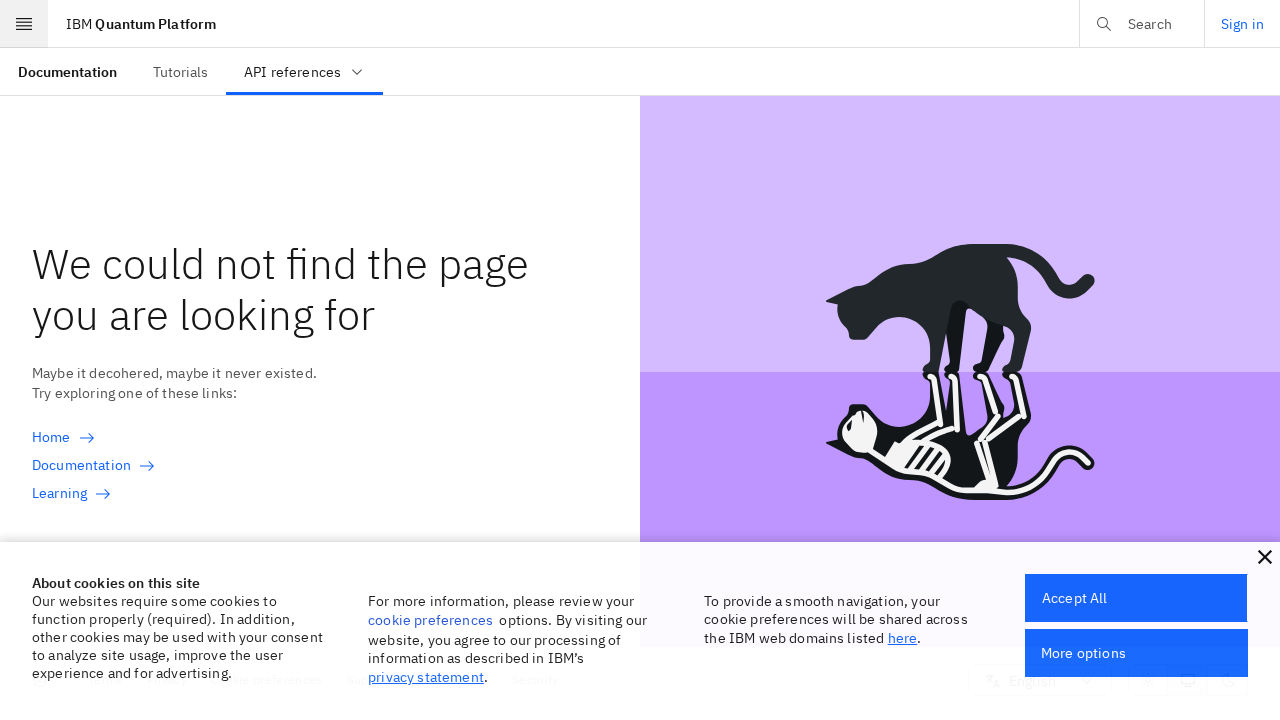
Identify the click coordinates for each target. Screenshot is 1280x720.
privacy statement (426, 677)
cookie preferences (430, 620)
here (903, 638)
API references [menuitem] (292, 72)
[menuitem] (67, 71)
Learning (59, 493)
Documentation (81, 465)
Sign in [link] (1242, 24)
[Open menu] (24, 24)
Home (51, 437)
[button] (1265, 557)
